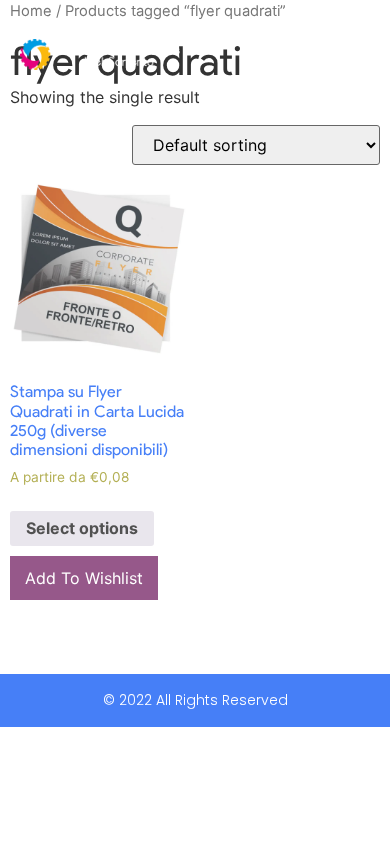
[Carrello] (308, 54)
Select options (82, 528)
